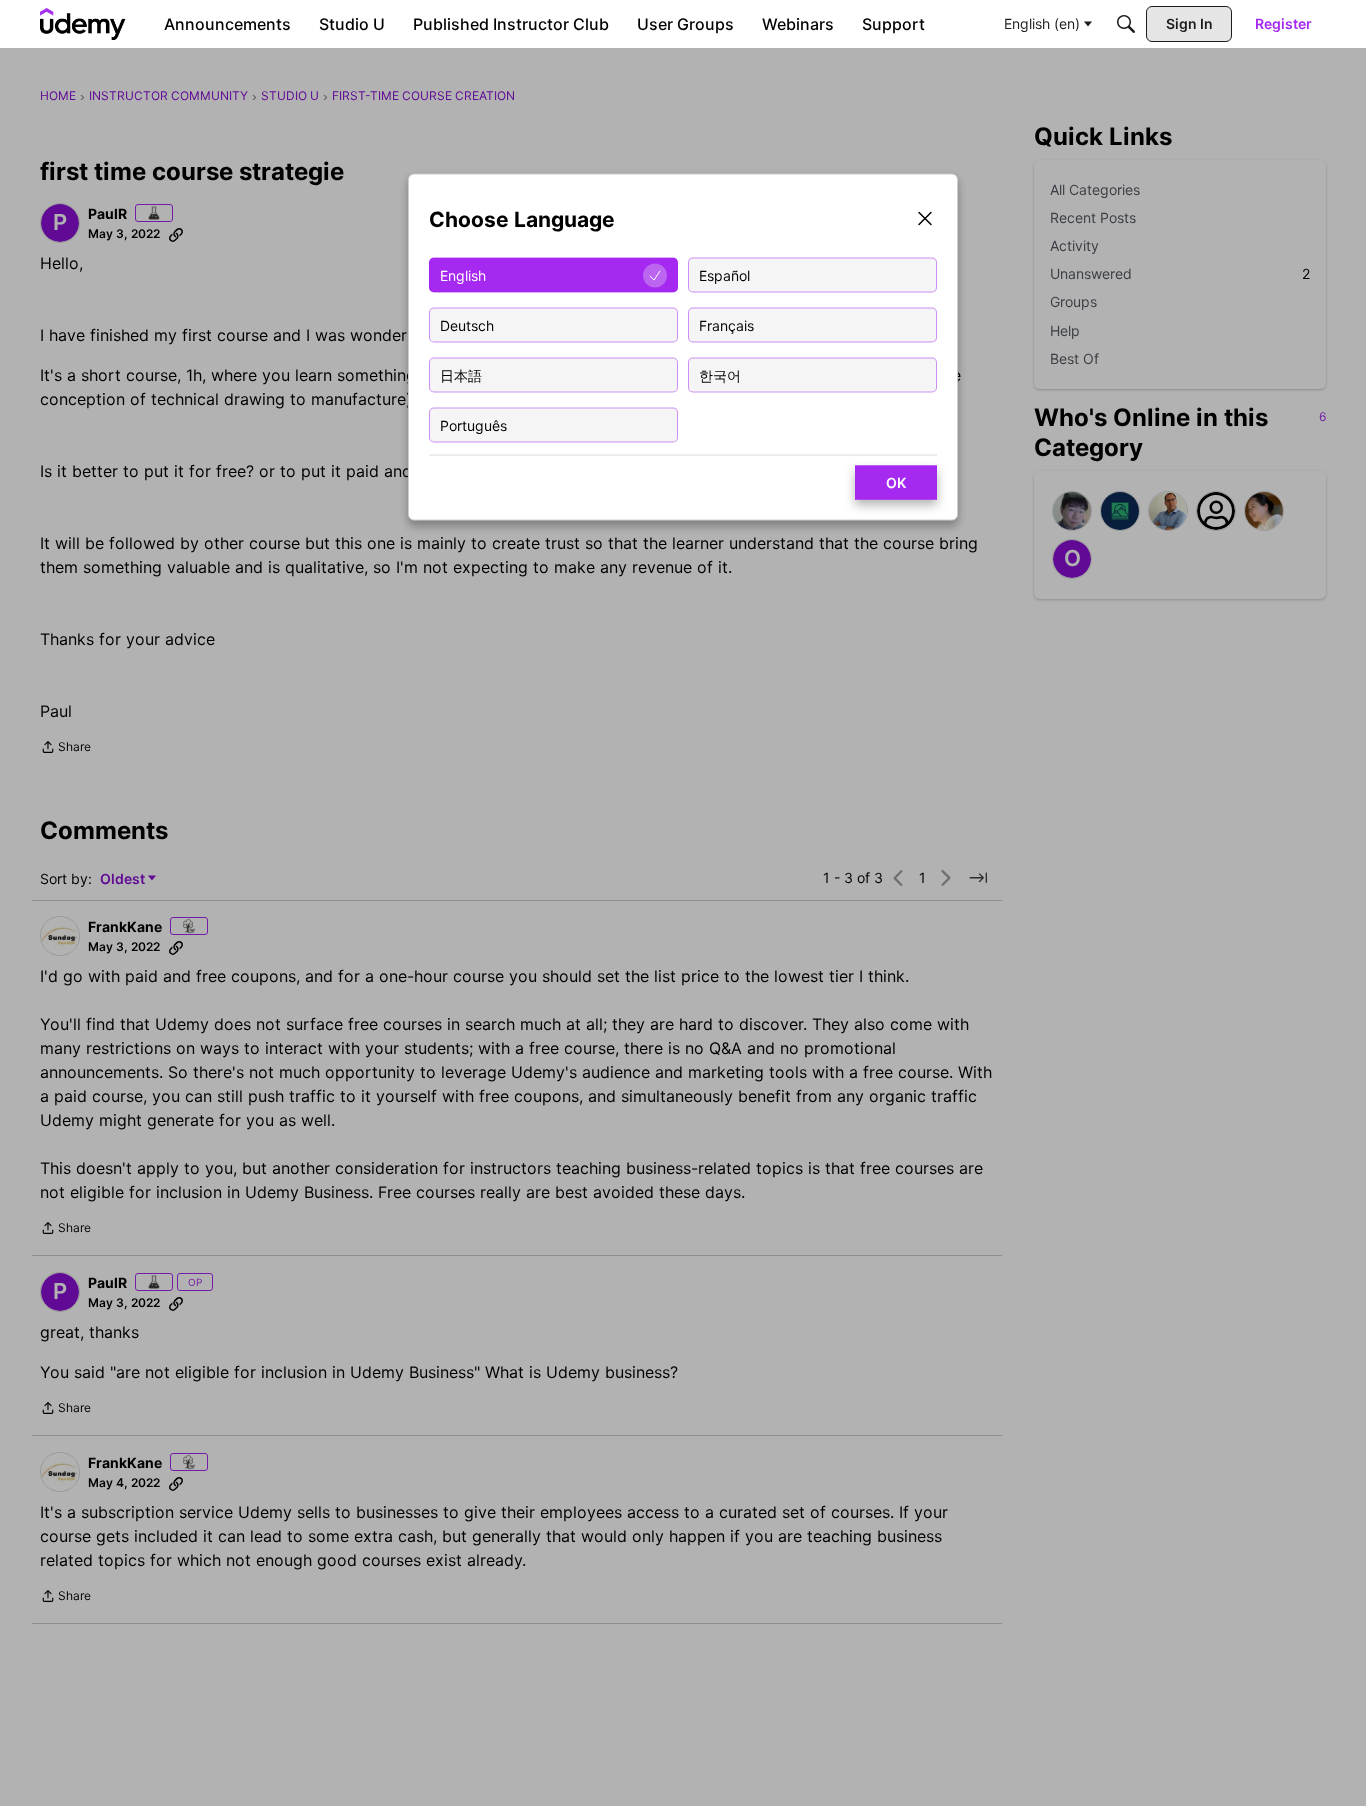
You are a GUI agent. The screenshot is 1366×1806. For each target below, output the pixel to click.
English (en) (1042, 23)
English (463, 274)
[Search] (1126, 24)
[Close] (925, 220)
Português (473, 424)
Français (726, 324)
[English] (83, 24)
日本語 (461, 374)
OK (896, 482)
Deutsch (467, 324)
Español (724, 274)
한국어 (720, 374)
